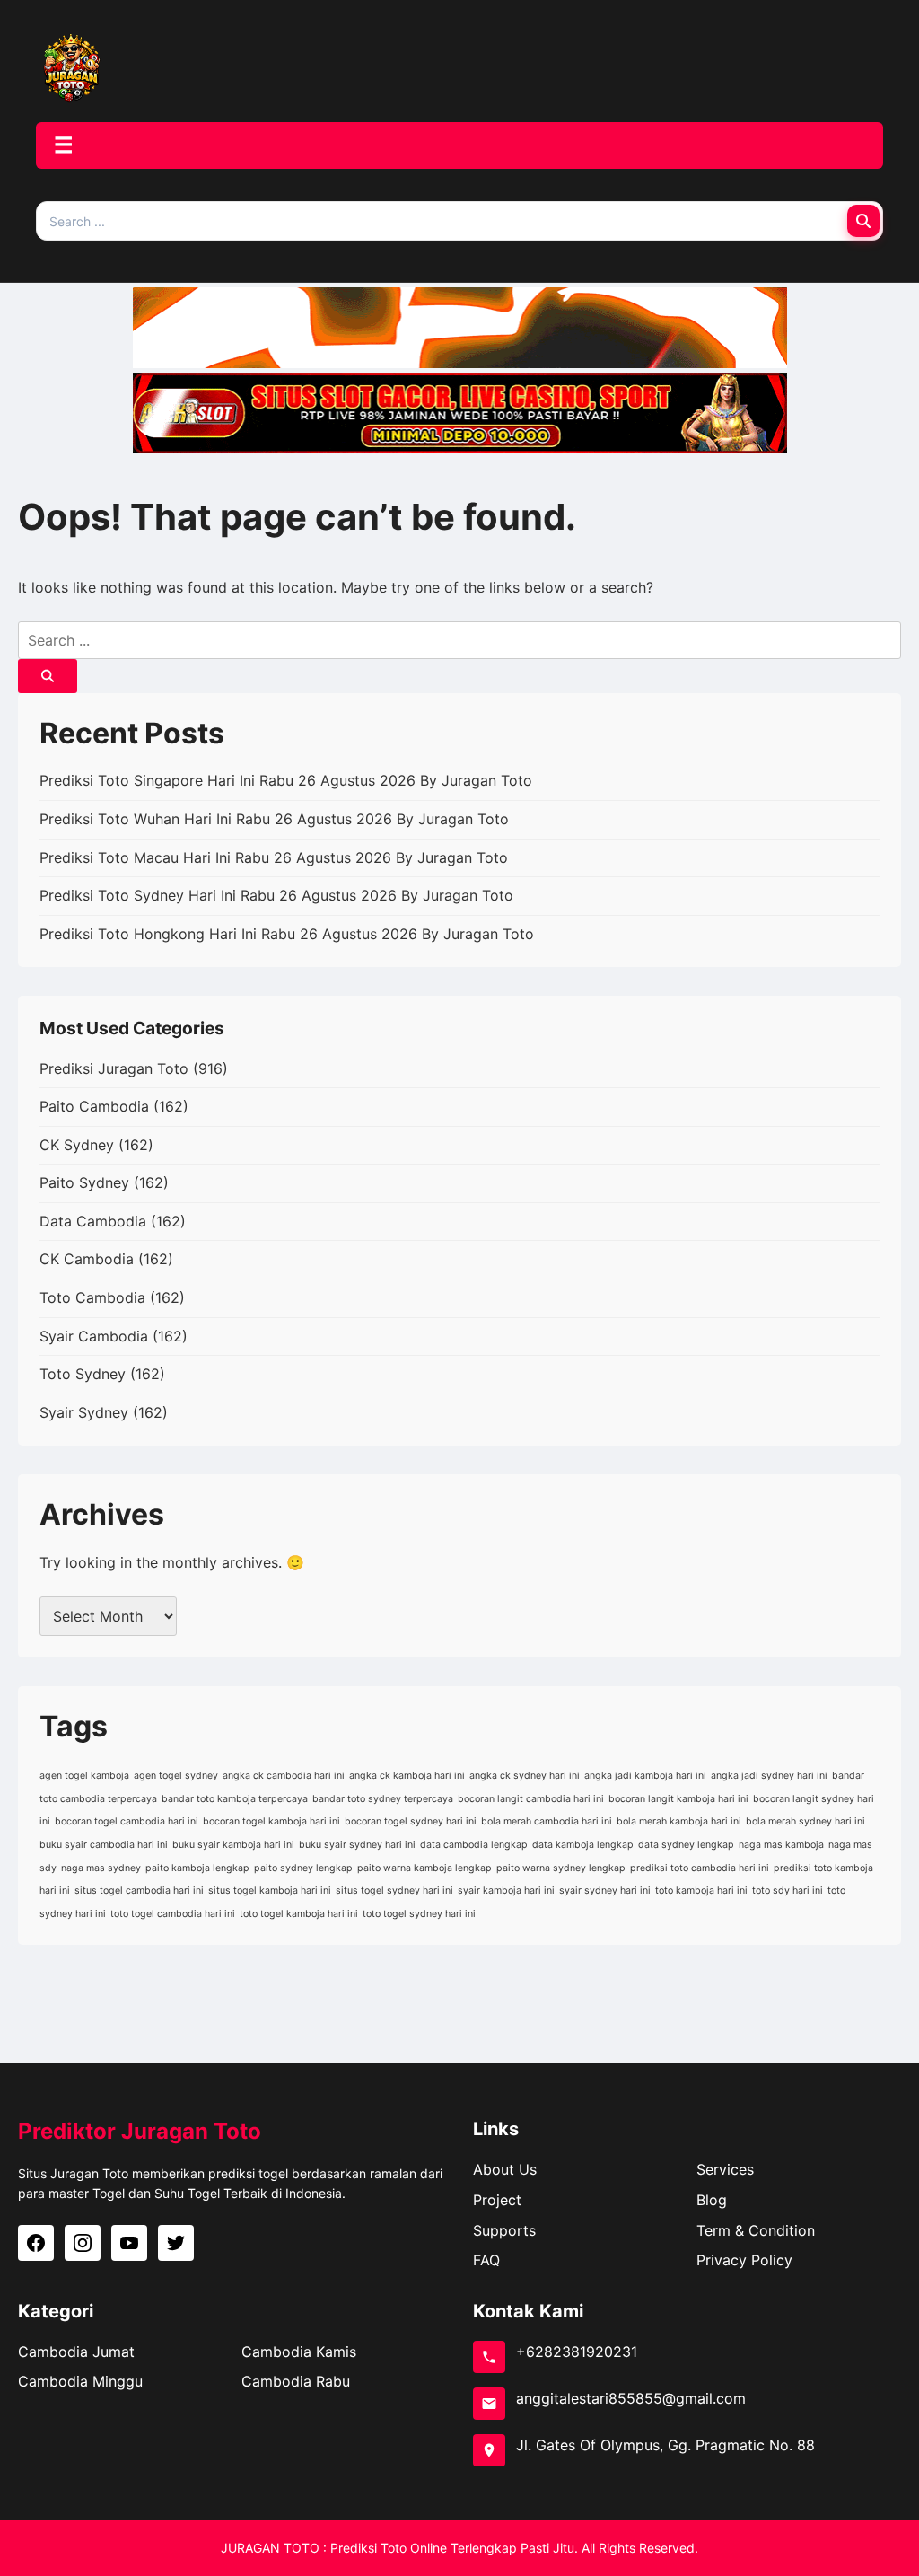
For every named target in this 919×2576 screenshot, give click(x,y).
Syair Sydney (84, 1412)
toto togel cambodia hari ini (173, 1914)
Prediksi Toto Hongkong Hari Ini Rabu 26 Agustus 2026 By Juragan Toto (287, 934)
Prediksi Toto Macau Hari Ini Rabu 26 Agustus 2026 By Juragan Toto (274, 857)
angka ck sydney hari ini (525, 1776)
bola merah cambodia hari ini (547, 1821)
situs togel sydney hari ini (394, 1890)
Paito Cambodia (94, 1106)
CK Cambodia (87, 1259)
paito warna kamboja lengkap (424, 1868)
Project (497, 2200)
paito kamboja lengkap (197, 1868)
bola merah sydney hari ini (805, 1821)
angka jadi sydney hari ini (769, 1776)
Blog (712, 2200)
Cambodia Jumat (76, 2352)
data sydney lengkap (686, 1845)
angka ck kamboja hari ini (407, 1776)
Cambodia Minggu (80, 2381)
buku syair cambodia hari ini (104, 1845)
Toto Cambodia (92, 1297)
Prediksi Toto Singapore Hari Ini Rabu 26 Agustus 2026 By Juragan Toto (286, 780)
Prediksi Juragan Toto (114, 1068)
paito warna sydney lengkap (561, 1868)
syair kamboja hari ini (506, 1890)
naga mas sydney (101, 1868)
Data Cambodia (93, 1221)
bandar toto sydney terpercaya (383, 1799)
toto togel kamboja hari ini (299, 1914)
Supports (504, 2230)
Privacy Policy (744, 2260)
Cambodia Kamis (299, 2352)
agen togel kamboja (84, 1776)
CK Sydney (77, 1145)
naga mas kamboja (781, 1845)
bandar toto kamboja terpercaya (235, 1799)
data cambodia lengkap (474, 1845)
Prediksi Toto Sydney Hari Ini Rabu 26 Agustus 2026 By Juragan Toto (276, 895)
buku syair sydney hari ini (357, 1845)
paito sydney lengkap (303, 1868)
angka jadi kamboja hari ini (645, 1776)
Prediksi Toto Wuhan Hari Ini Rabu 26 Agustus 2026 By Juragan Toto (274, 819)
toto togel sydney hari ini (419, 1914)
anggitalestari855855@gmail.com (631, 2398)
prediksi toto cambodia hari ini (700, 1868)
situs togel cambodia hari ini (139, 1890)
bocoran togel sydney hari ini (411, 1821)
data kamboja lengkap (583, 1845)
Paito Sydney (84, 1182)
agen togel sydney (176, 1776)
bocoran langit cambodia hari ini (531, 1799)
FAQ (486, 2260)
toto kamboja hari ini (701, 1890)
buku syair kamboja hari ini (233, 1845)
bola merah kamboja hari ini (679, 1821)
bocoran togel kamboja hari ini (271, 1821)
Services (725, 2169)
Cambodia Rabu (296, 2381)
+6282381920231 (577, 2352)
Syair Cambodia (94, 1336)
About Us (505, 2169)
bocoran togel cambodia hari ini (127, 1821)
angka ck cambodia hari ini (284, 1776)
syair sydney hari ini (605, 1890)
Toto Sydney (83, 1374)
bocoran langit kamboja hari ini (678, 1799)
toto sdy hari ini (788, 1890)
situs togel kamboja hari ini (270, 1890)
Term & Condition (756, 2230)
